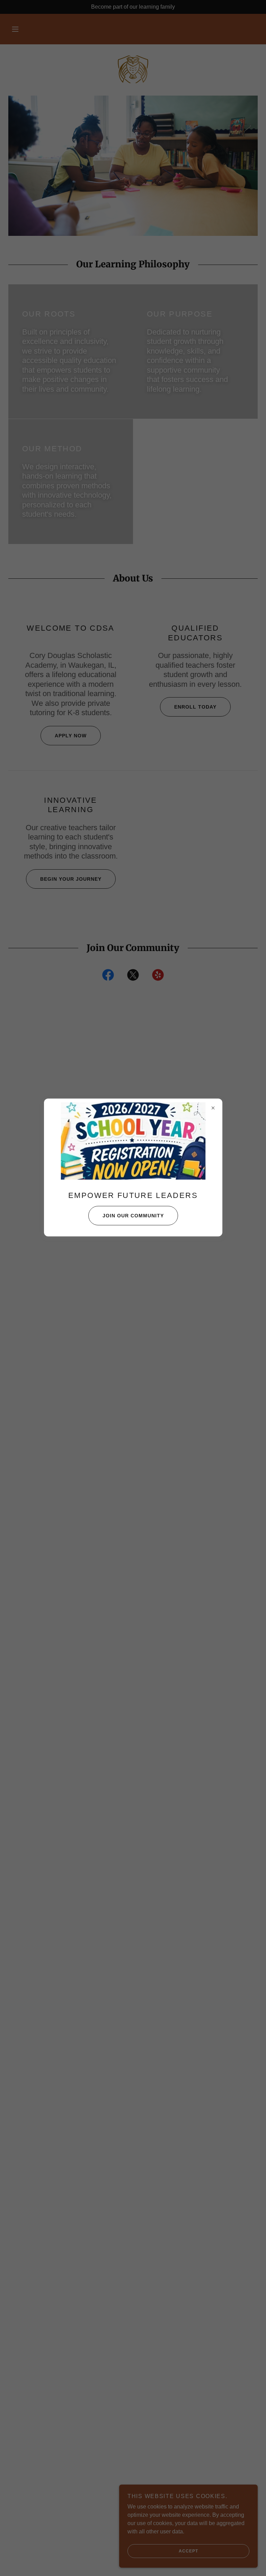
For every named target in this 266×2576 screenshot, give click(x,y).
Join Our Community (133, 1216)
